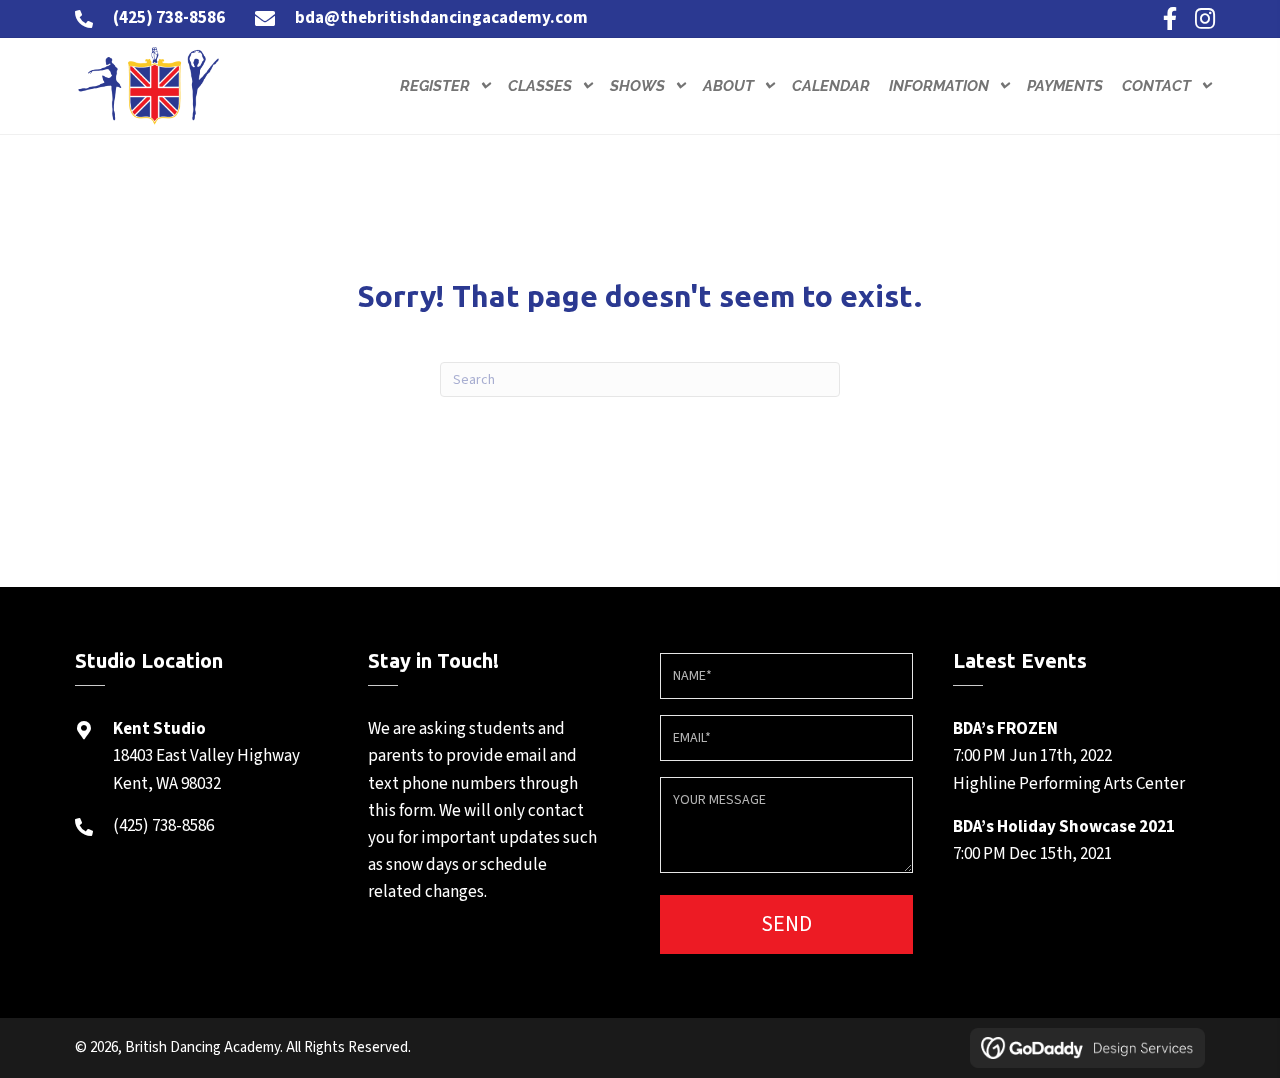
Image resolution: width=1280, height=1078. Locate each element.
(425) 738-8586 (169, 18)
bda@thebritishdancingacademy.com (441, 18)
